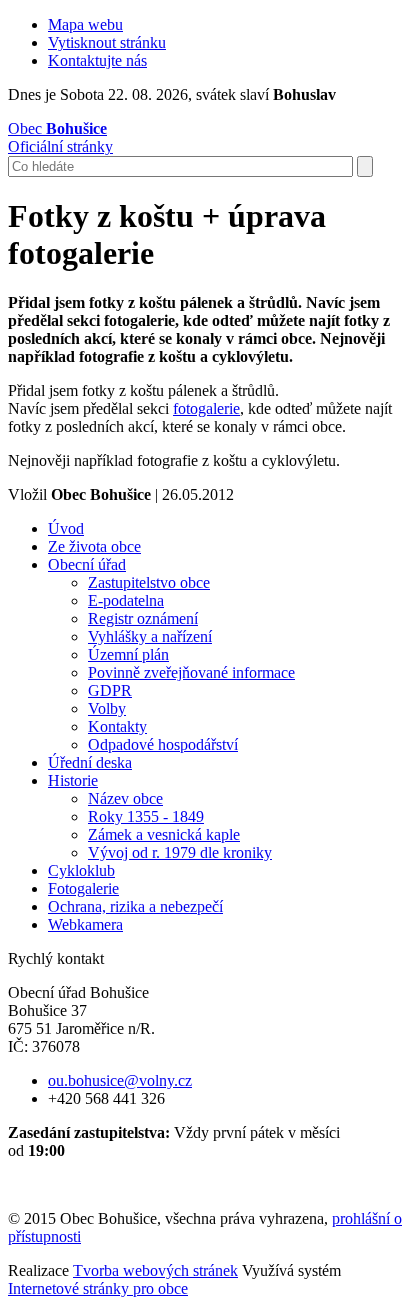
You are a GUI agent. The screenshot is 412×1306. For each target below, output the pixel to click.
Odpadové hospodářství (163, 744)
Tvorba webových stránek (155, 1270)
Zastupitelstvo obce (149, 582)
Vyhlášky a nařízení (150, 636)
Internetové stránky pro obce (98, 1288)
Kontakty (117, 726)
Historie (73, 780)
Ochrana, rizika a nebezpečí (135, 906)
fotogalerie (206, 408)
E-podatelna (126, 600)
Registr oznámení (143, 618)
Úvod (66, 528)
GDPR (110, 690)
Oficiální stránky (60, 137)
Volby (107, 708)
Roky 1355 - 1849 (146, 816)
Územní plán (128, 654)
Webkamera (85, 924)
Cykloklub (81, 870)
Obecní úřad (87, 564)
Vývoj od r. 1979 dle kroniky (180, 852)
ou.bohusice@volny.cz (120, 1080)
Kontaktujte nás (97, 60)
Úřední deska (90, 762)
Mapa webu (85, 24)
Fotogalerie (83, 888)
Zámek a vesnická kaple (164, 834)
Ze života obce (94, 546)
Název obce (125, 798)
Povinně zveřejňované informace (191, 672)
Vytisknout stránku (107, 42)
